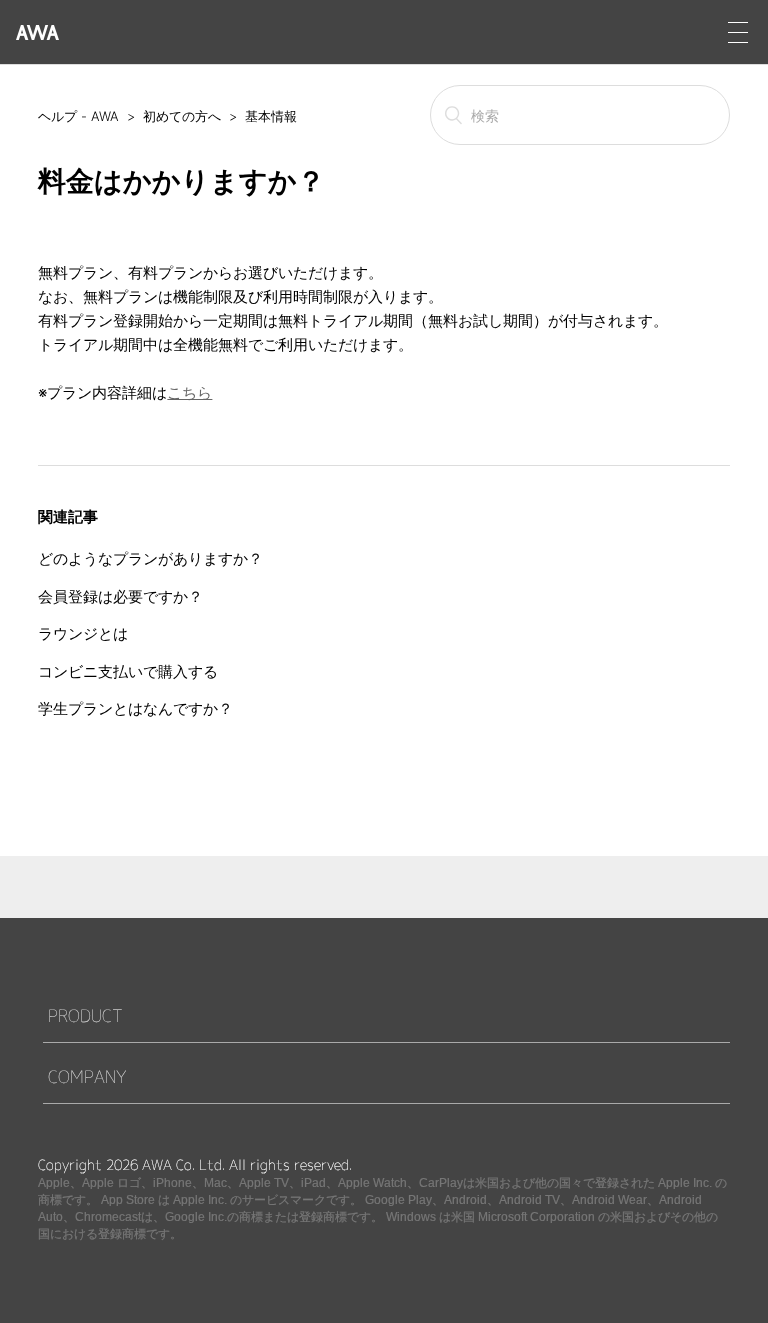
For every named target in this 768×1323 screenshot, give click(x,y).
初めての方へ (182, 116)
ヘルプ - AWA (78, 116)
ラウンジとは (83, 633)
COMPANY (87, 1076)
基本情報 (271, 116)
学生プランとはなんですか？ (135, 708)
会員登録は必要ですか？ (120, 596)
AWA (37, 32)
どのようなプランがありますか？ (150, 558)
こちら (189, 392)
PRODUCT (85, 1015)
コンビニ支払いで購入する (128, 671)
